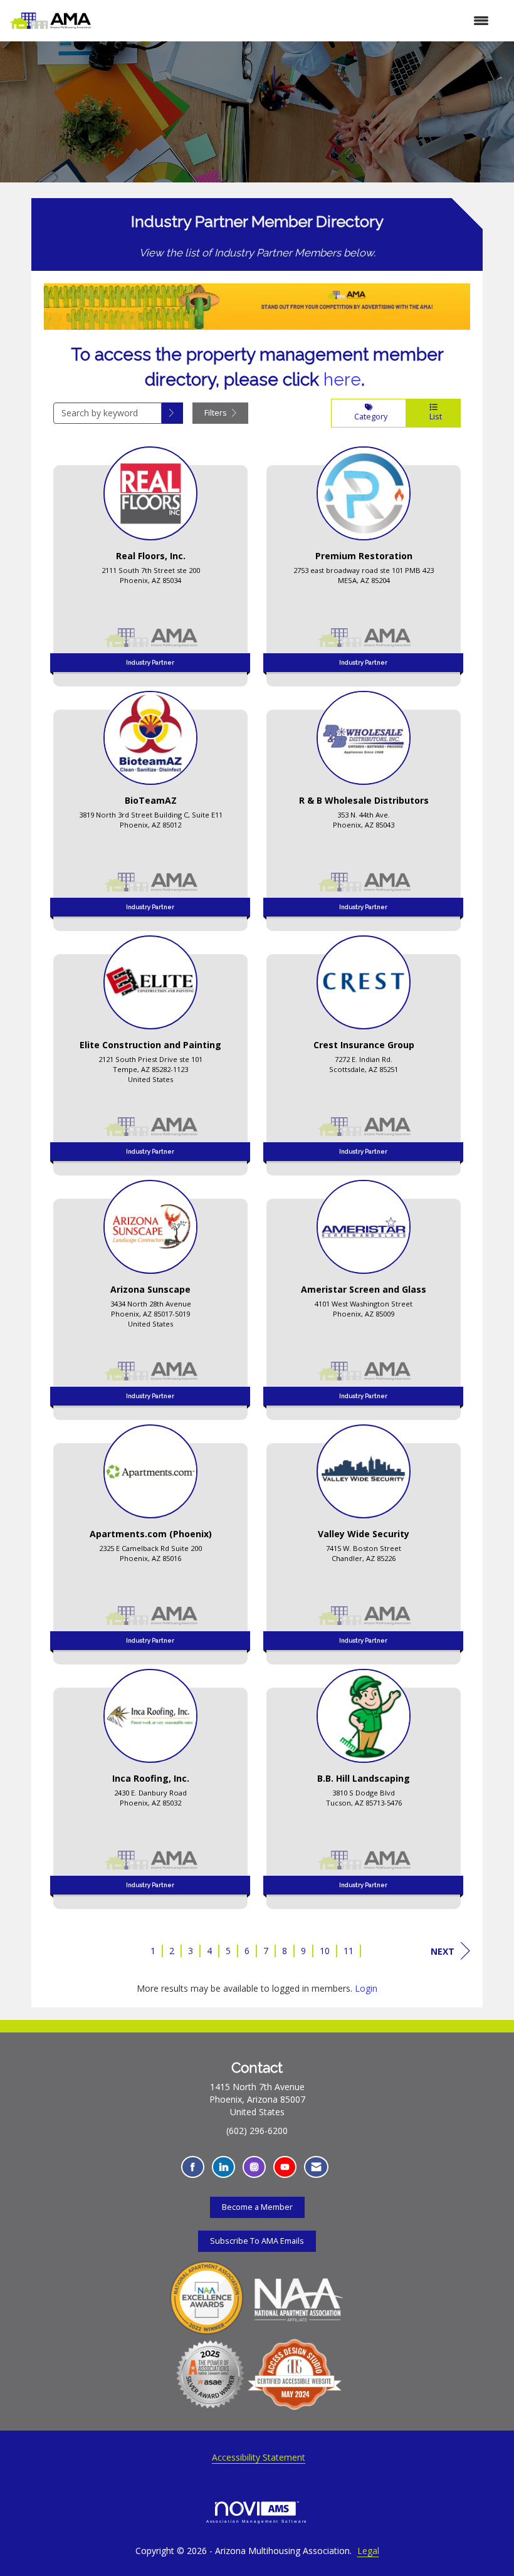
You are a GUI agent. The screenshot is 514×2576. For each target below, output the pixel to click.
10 (325, 1951)
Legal (368, 2551)
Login (366, 1988)
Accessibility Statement (259, 2457)
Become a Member (257, 2207)
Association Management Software (257, 2521)
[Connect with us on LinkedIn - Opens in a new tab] (223, 2167)
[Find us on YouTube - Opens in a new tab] (285, 2167)
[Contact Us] (316, 2167)
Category (369, 417)
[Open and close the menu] (296, 21)
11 (349, 1951)
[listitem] (150, 562)
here (342, 380)
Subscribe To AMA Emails (257, 2241)
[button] (172, 413)
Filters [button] (217, 413)
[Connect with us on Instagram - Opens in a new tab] (254, 2167)
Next (443, 1951)
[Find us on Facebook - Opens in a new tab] (193, 2167)
